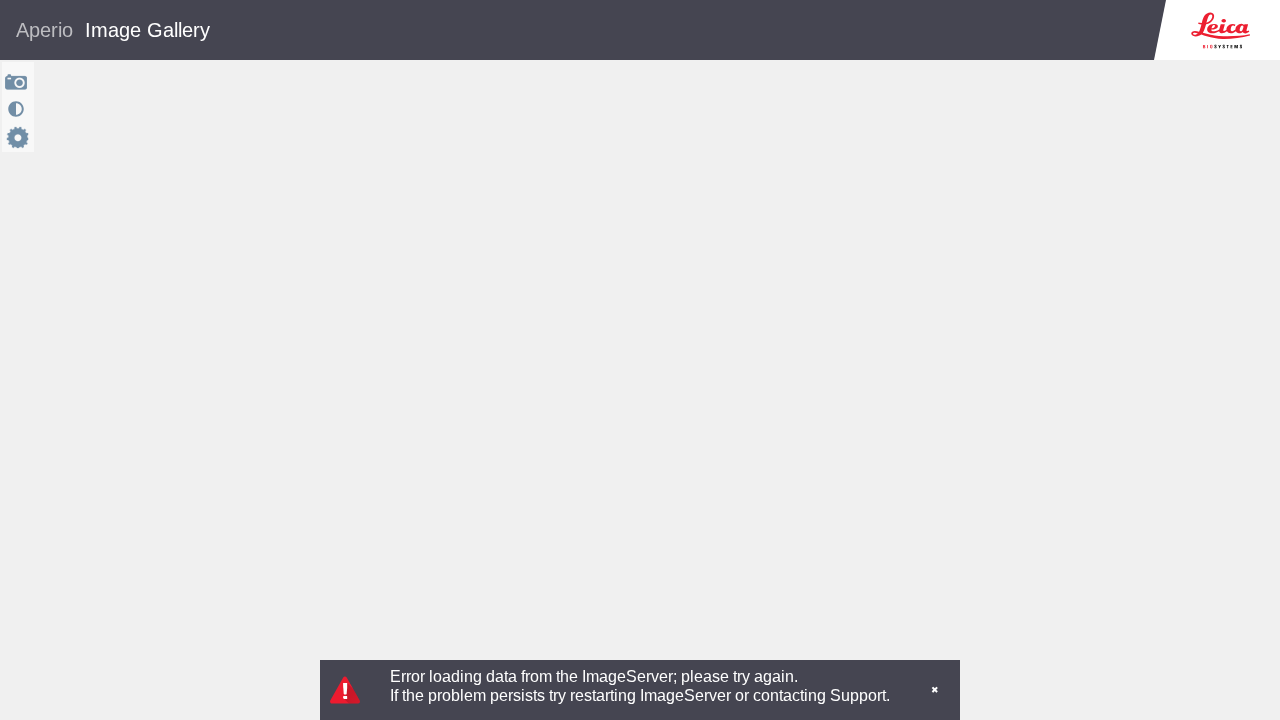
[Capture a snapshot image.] (16, 81)
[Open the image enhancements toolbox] (16, 109)
